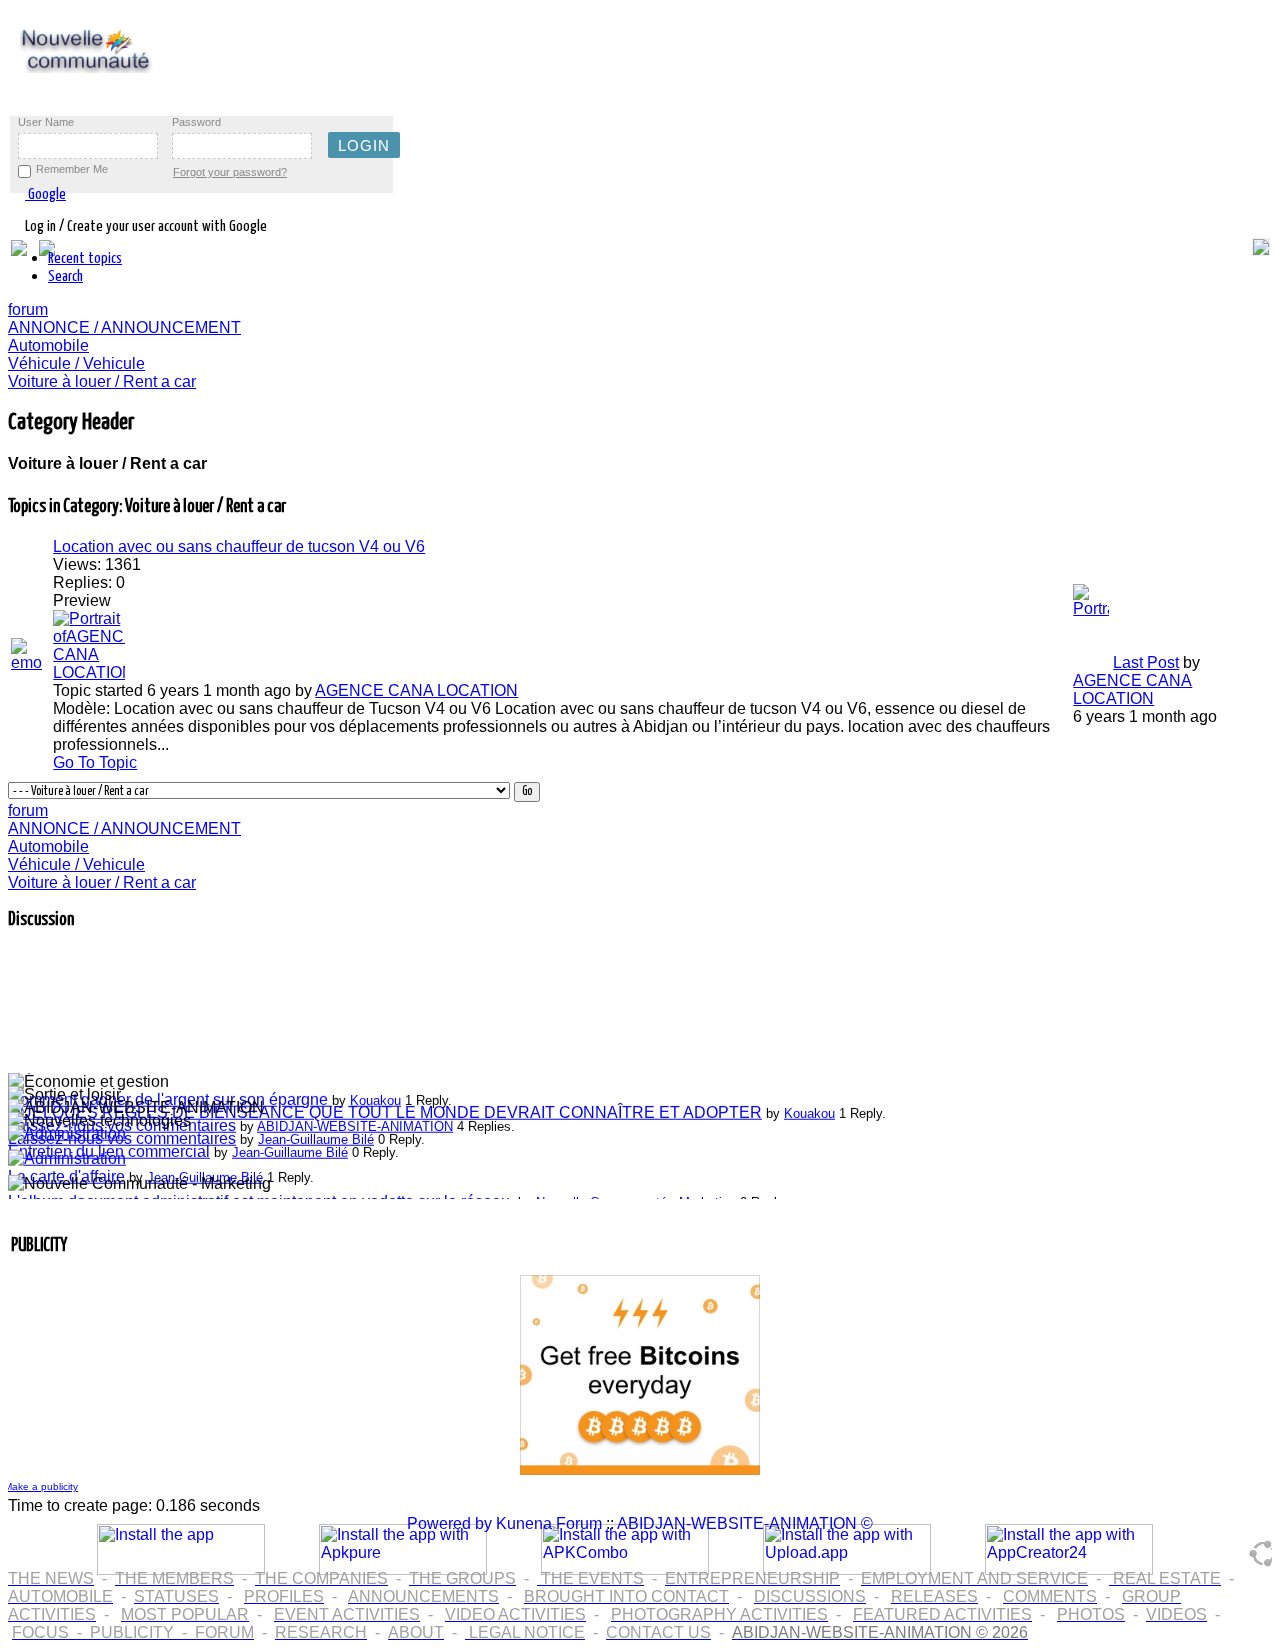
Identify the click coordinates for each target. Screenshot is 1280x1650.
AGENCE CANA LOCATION (416, 690)
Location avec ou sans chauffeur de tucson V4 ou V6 (239, 546)
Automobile (48, 345)
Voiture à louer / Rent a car (102, 381)
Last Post (1146, 662)
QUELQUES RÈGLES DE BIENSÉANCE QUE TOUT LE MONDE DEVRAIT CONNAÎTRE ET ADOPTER (385, 1107)
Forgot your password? (230, 172)
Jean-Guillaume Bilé (316, 1134)
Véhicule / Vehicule (76, 363)
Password (196, 122)
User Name (46, 122)
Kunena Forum (549, 1523)
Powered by (449, 1523)
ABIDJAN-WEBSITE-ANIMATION (355, 1121)
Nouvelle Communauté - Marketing (636, 1197)
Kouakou (375, 1095)
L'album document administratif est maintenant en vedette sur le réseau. (261, 1196)
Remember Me (72, 169)
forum (28, 309)
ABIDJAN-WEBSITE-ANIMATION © (745, 1523)
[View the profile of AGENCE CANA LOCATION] (89, 672)
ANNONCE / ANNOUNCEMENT (124, 327)
